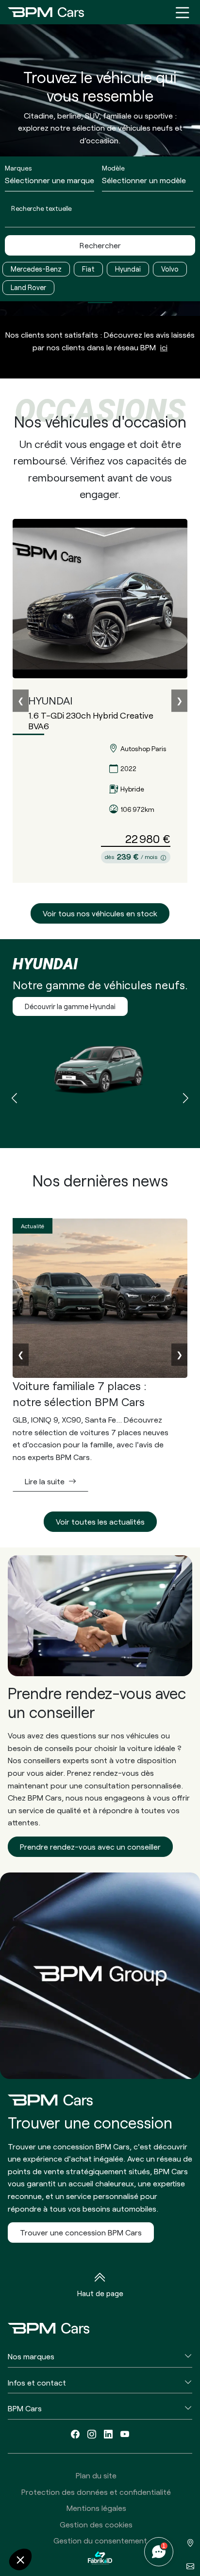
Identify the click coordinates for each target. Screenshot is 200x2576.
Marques (18, 168)
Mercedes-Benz (36, 269)
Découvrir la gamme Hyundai (70, 1006)
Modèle (113, 168)
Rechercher (100, 245)
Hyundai (128, 269)
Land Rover (28, 287)
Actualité (33, 1226)
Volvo (170, 269)
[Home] (46, 12)
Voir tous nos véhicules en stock (100, 913)
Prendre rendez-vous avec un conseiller (90, 1846)
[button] (186, 1099)
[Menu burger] (183, 12)
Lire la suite (45, 1481)
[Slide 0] (100, 302)
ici (164, 347)
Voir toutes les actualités (100, 1521)
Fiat (88, 269)
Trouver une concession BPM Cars (81, 2232)
